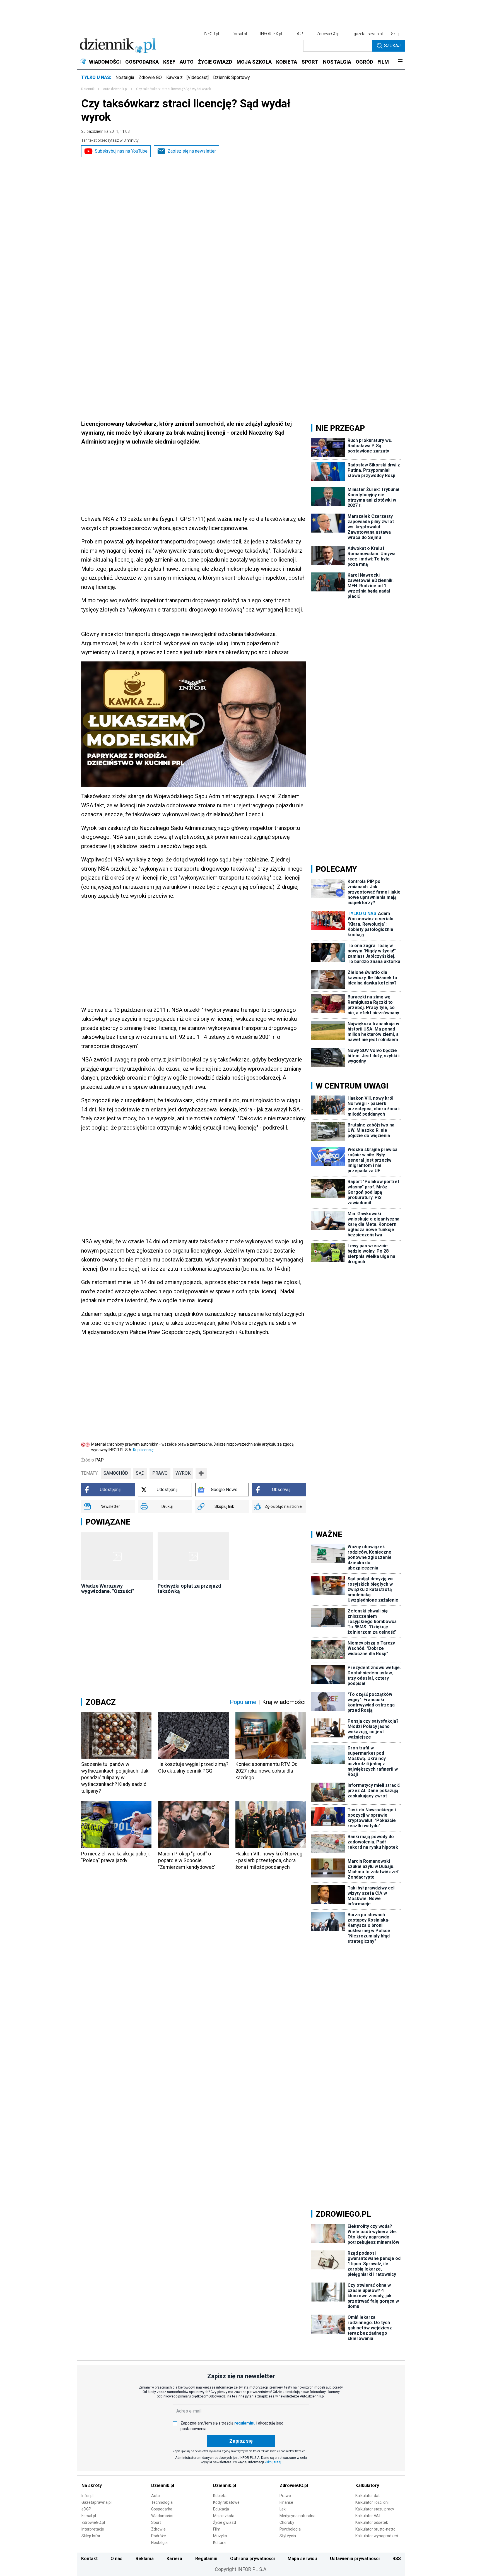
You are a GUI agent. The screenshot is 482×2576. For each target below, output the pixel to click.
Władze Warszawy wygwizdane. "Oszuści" (108, 1588)
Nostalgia (125, 77)
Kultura (219, 2543)
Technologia (162, 2502)
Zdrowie (158, 2529)
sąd (140, 1473)
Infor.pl (87, 2496)
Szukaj (392, 46)
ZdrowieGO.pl (328, 34)
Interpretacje (93, 2529)
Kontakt (89, 2559)
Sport (156, 2522)
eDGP (86, 2509)
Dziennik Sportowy (232, 77)
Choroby (287, 2522)
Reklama (145, 2559)
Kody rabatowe (226, 2502)
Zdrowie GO (150, 77)
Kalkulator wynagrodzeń (377, 2536)
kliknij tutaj (273, 2462)
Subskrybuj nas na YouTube (121, 151)
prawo (160, 1473)
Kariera (174, 2559)
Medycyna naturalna (297, 2516)
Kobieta (220, 2496)
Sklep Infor (91, 2536)
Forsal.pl (89, 2516)
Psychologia (290, 2529)
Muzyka (220, 2536)
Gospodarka (162, 2509)
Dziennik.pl (163, 2485)
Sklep (396, 34)
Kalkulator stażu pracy (375, 2509)
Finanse (286, 2502)
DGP (299, 34)
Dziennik (88, 89)
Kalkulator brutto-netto (375, 2529)
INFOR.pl (211, 34)
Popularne (243, 1702)
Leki (283, 2509)
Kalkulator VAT (368, 2516)
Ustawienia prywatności (355, 2559)
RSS (397, 2559)
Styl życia (288, 2536)
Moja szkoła (224, 2516)
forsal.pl (240, 34)
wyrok (183, 1473)
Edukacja (221, 2509)
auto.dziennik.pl (115, 89)
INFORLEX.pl (271, 34)
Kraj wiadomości (284, 1702)
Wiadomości (162, 2516)
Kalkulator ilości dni (372, 2502)
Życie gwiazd (225, 2522)
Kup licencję (143, 1450)
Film (217, 2529)
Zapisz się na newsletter (192, 151)
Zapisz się (241, 2441)
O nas (116, 2559)
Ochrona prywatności (252, 2559)
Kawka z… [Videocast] (187, 77)
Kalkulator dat (367, 2496)
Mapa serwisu (302, 2559)
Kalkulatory (367, 2485)
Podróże (159, 2536)
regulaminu (245, 2423)
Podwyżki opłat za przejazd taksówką (189, 1588)
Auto (156, 2496)
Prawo (285, 2496)
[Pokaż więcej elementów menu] (400, 62)
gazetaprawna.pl (368, 34)
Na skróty (92, 2485)
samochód (116, 1473)
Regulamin (206, 2559)
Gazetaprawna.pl (97, 2502)
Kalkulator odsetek (372, 2522)
